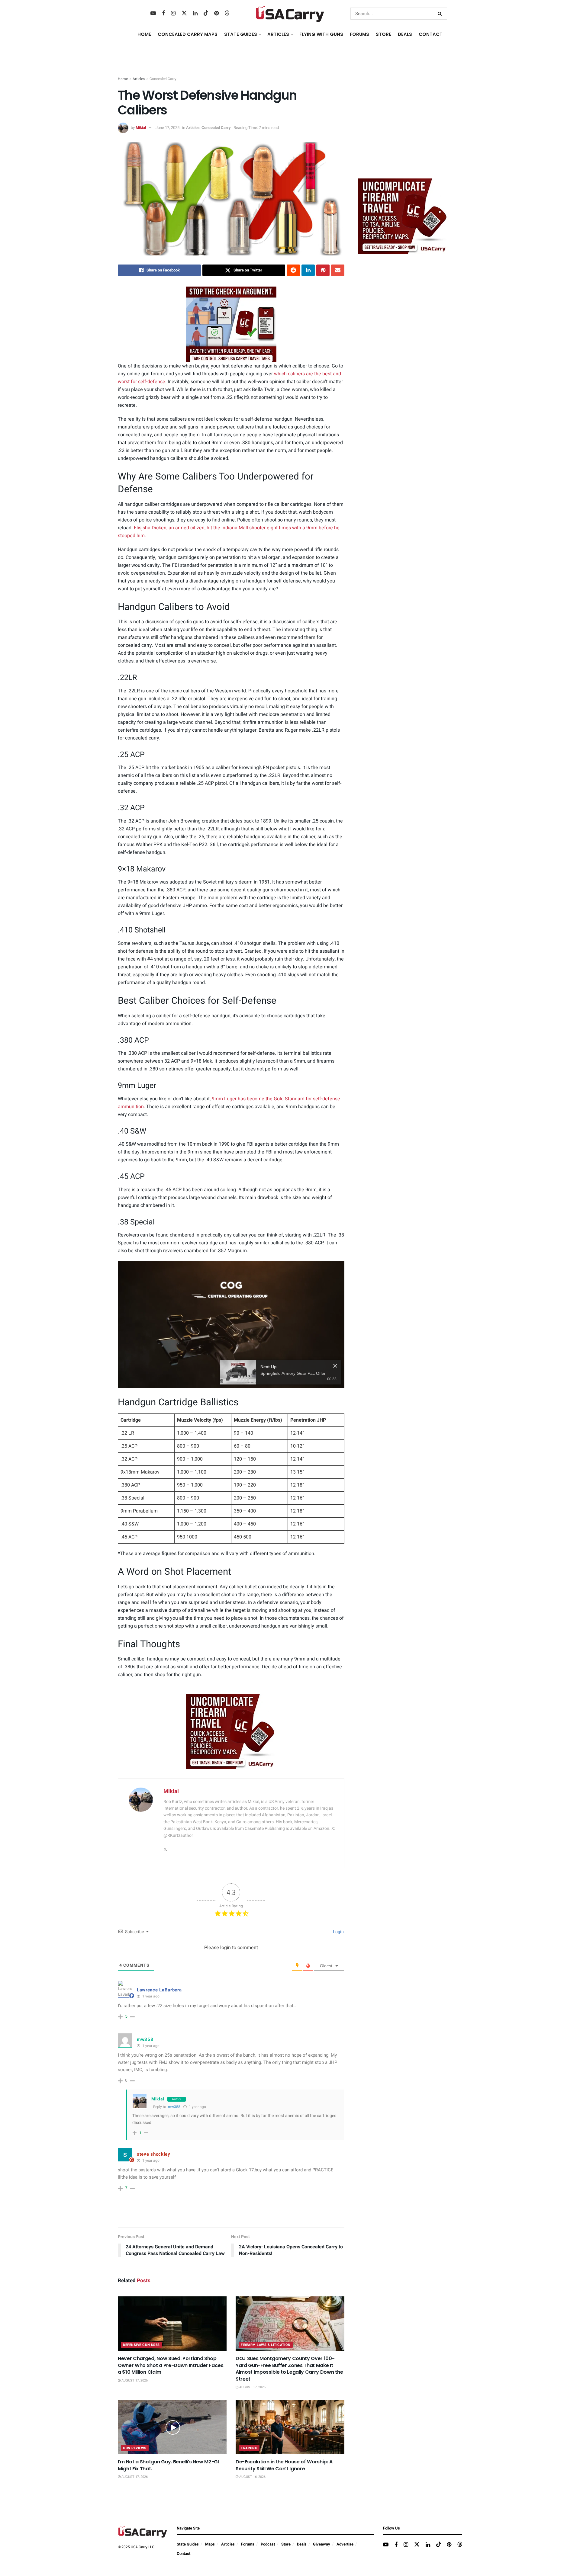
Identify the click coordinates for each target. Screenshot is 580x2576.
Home (144, 34)
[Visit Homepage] (290, 14)
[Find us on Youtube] (153, 14)
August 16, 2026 (252, 2477)
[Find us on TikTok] (206, 13)
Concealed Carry (163, 79)
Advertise (345, 2544)
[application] (231, 1324)
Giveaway (322, 2544)
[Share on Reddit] (293, 270)
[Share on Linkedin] (308, 270)
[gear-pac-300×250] (403, 128)
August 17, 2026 (134, 2380)
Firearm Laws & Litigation (266, 2345)
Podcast (268, 2544)
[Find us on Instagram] (173, 14)
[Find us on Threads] (227, 13)
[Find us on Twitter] (184, 13)
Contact (431, 34)
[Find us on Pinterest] (216, 14)
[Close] (335, 1366)
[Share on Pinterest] (323, 270)
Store (286, 2544)
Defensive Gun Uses (141, 2345)
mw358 (174, 2107)
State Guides (188, 2544)
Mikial (141, 128)
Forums (248, 2544)
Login (338, 1932)
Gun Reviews (135, 2448)
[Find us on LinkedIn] (195, 14)
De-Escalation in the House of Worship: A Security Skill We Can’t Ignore (284, 2465)
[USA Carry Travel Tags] (231, 324)
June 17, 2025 (168, 128)
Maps (210, 2544)
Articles (139, 79)
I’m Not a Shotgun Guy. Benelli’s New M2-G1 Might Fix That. (169, 2465)
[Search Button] (441, 14)
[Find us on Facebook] (163, 14)
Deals (302, 2544)
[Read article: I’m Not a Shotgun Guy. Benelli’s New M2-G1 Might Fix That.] (172, 2427)
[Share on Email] (338, 270)
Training (249, 2448)
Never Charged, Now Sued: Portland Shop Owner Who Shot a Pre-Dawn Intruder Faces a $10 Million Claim (171, 2365)
